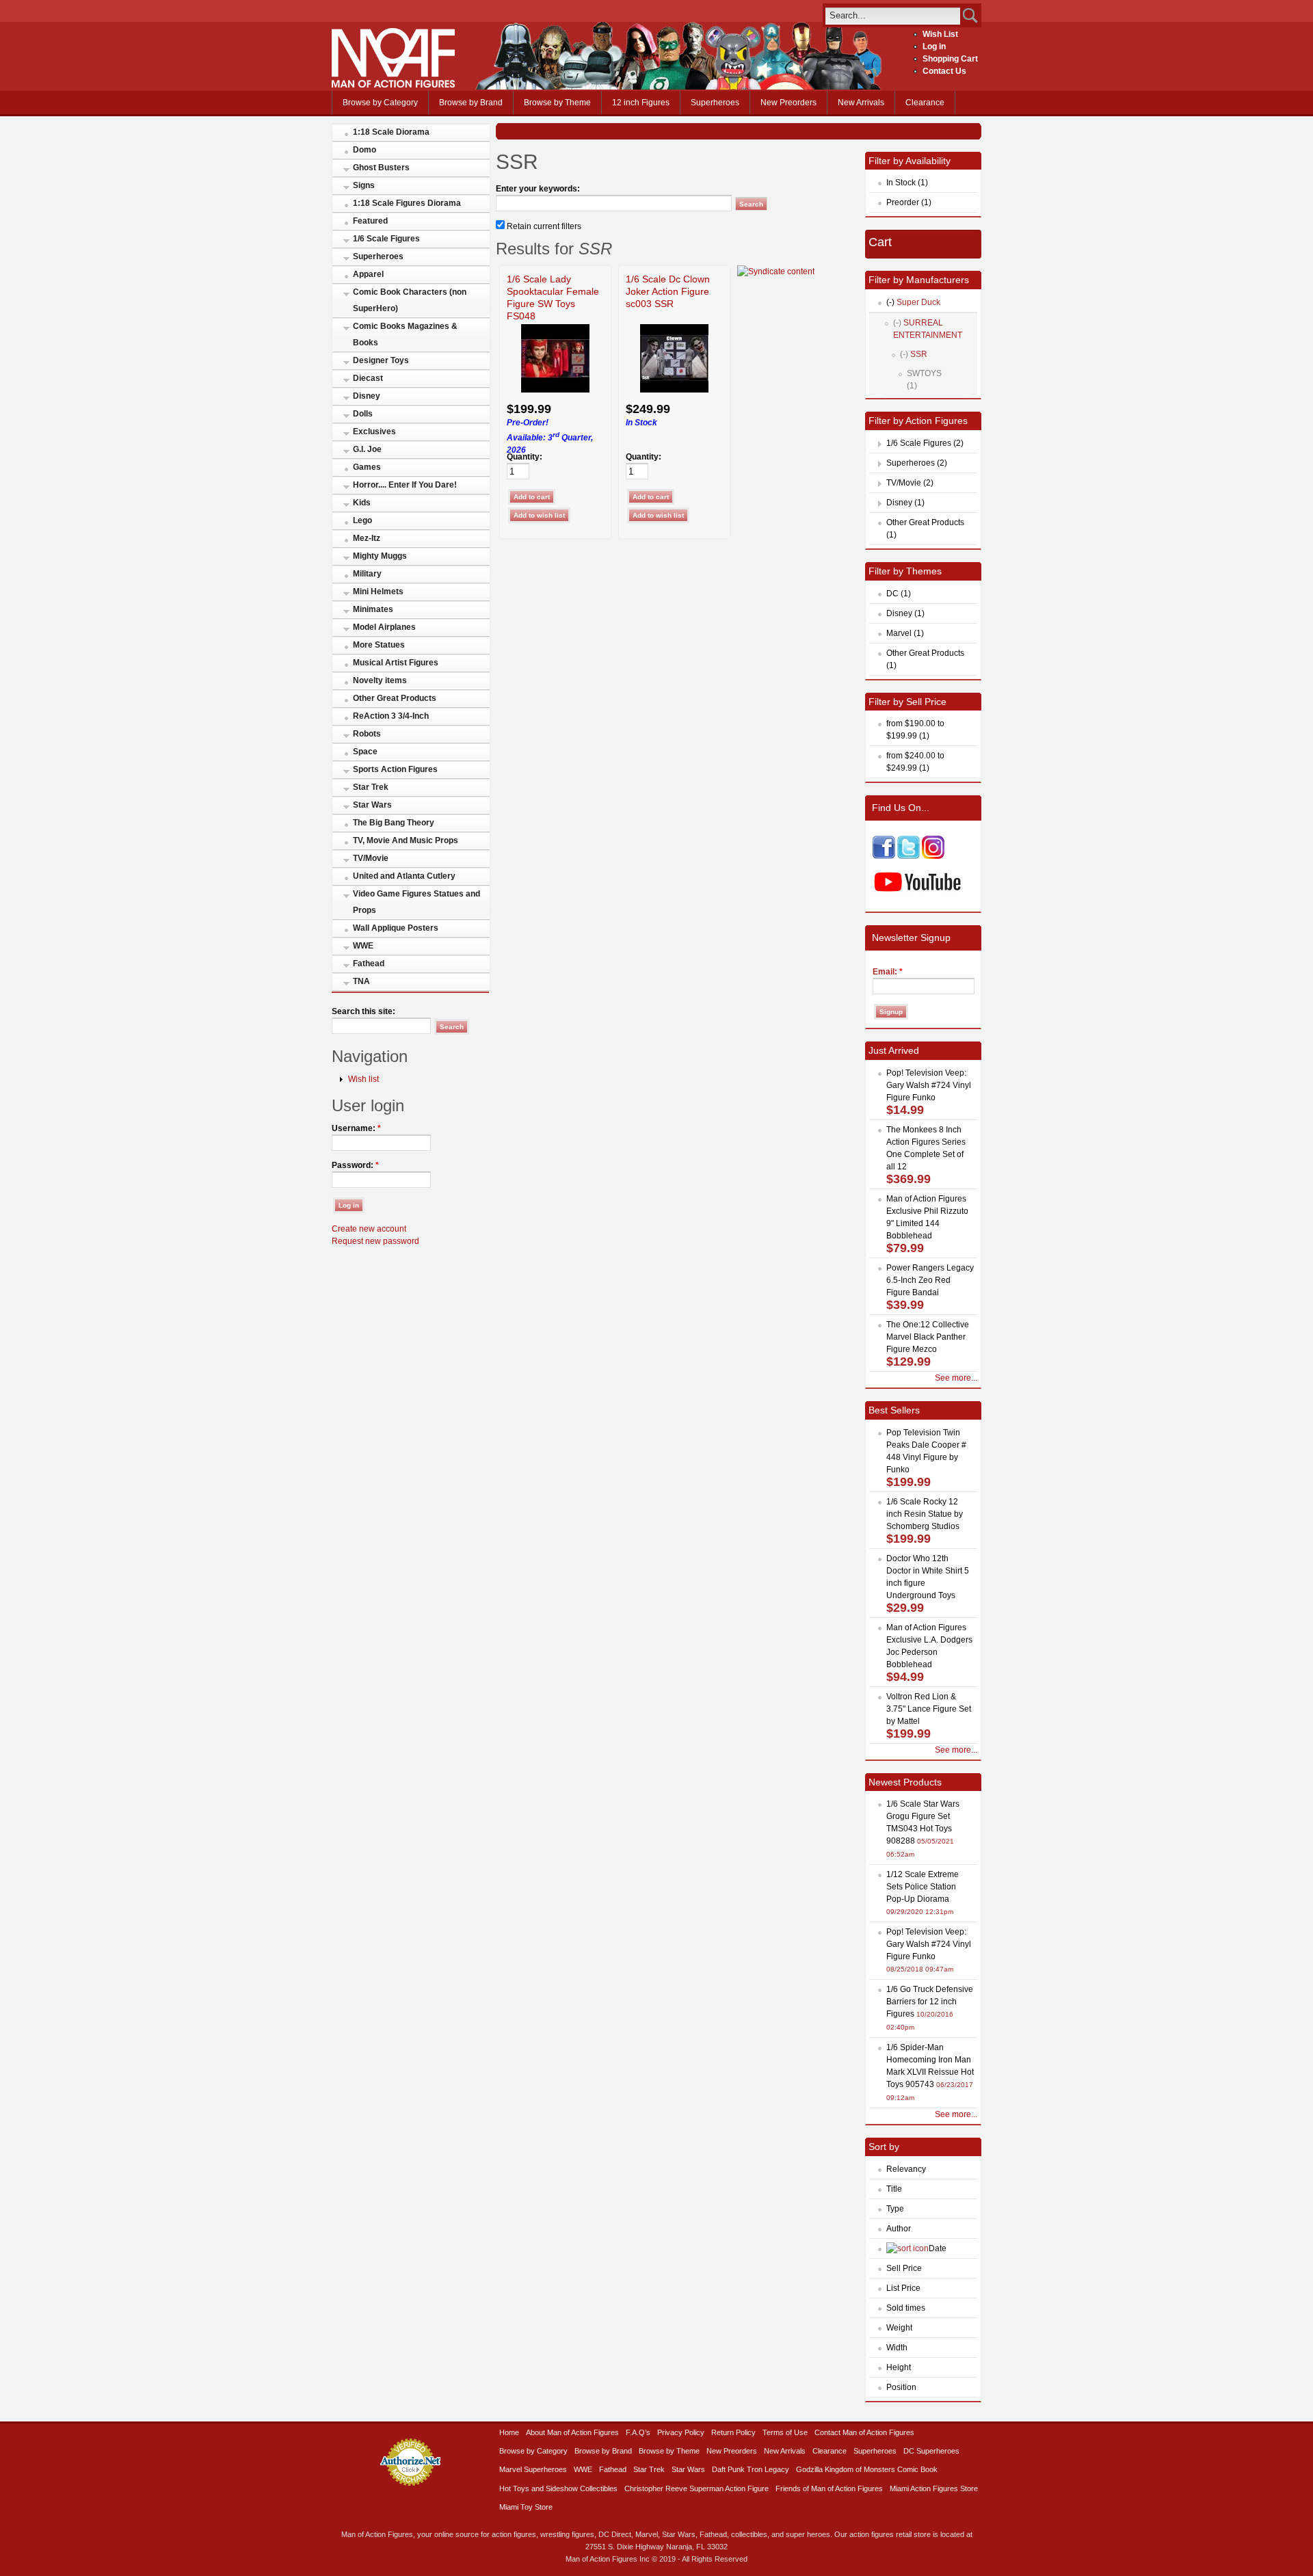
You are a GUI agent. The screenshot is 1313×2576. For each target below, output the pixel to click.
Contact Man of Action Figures (864, 2432)
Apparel (368, 274)
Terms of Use (785, 2432)
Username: (356, 1128)
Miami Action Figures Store (934, 2488)
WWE (363, 946)
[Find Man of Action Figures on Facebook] (884, 856)
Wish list (363, 1079)
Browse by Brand (471, 103)
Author (899, 2229)
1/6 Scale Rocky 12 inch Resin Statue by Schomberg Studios (925, 1514)
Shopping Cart (950, 59)
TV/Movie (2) (910, 483)
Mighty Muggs (380, 556)
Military (367, 574)
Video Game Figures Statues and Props (416, 902)
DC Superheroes (931, 2451)
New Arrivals (861, 103)
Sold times (906, 2308)
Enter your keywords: (538, 189)
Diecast (368, 378)
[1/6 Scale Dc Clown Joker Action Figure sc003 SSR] (674, 390)
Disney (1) (905, 503)
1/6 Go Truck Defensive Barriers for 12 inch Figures (930, 2002)
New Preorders (788, 103)
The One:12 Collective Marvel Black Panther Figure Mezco (928, 1337)
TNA (361, 981)
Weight (899, 2328)
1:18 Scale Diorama (391, 132)
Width (897, 2348)
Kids (362, 503)
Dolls (363, 414)
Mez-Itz (367, 538)
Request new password (375, 1241)
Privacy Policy (681, 2432)
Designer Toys (381, 360)
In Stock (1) (907, 183)
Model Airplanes (384, 627)
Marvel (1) (905, 633)
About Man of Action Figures (572, 2432)
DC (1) (899, 594)
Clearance (925, 103)
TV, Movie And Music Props (406, 840)
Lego (362, 520)
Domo (364, 150)
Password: (355, 1165)
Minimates (373, 609)
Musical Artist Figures (396, 663)
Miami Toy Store (526, 2507)
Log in (934, 47)
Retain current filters (543, 226)
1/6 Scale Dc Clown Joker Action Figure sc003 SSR (668, 291)
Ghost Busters (381, 168)
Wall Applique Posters (396, 928)
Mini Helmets (378, 592)
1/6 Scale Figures (386, 239)
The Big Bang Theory (394, 823)
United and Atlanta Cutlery (404, 876)
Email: (888, 972)
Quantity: (525, 457)
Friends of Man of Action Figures (829, 2488)
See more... (956, 1378)
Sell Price (904, 2268)
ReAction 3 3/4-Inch (391, 716)
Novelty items (380, 680)
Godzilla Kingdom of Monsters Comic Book (867, 2469)
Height (899, 2367)
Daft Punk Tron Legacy (751, 2469)
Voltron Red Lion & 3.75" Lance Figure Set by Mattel (929, 1709)
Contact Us (944, 71)
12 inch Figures (641, 103)
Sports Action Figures (395, 769)
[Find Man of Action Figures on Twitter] (909, 856)
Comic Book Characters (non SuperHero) (410, 300)
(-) (890, 302)
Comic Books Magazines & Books (405, 334)
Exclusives (374, 431)
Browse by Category (380, 103)
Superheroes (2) (917, 463)
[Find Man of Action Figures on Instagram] (933, 856)
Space (365, 752)
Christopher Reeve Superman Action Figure (697, 2488)
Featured (370, 221)
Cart (880, 242)
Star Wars (372, 805)
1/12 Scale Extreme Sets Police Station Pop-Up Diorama (923, 1887)
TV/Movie (371, 858)
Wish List (940, 34)
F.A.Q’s (638, 2432)
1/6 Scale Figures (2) (925, 443)
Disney (367, 396)
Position (901, 2387)
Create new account (369, 1229)
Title (894, 2189)
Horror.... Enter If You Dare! (405, 485)
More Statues (379, 645)
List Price (903, 2288)
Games (367, 467)
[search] (893, 15)
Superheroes (715, 103)
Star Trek (371, 787)
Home (509, 2432)
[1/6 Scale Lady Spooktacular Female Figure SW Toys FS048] (555, 390)
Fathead (369, 964)
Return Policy (733, 2432)
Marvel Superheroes (533, 2469)
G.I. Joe (367, 449)
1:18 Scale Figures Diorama (407, 203)
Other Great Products (395, 698)
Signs (364, 185)
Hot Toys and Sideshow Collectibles (558, 2488)
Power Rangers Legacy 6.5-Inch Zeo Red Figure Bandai (930, 1280)
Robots (367, 734)
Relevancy (906, 2169)
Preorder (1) (909, 202)
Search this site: (363, 1011)
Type (895, 2209)
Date (938, 2248)
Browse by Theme (557, 103)
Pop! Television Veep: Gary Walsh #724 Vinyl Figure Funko (929, 1085)
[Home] (393, 85)
